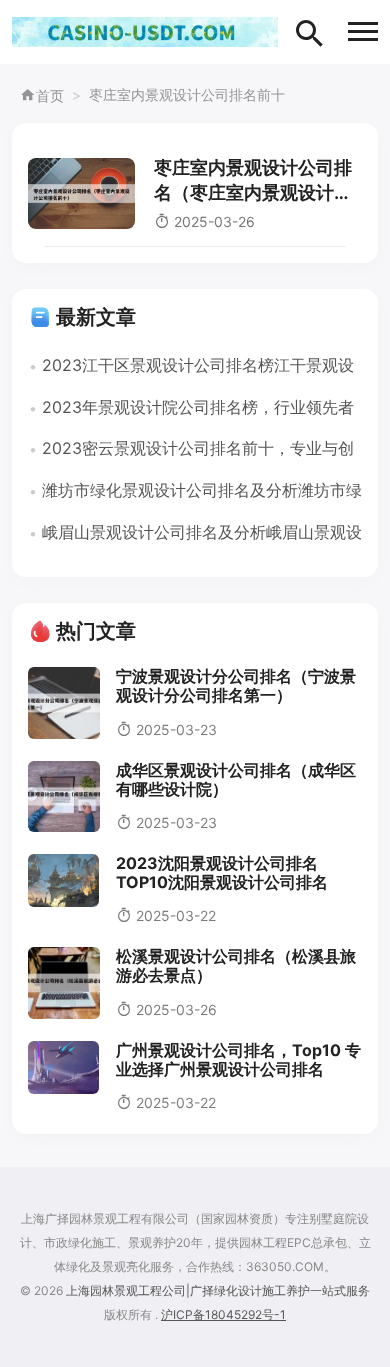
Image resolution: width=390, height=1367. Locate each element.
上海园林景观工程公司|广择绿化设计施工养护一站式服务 (218, 1290)
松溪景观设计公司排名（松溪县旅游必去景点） (236, 965)
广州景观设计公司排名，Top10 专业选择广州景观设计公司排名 (238, 1059)
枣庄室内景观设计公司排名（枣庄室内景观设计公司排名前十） (253, 192)
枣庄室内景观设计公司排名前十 (187, 94)
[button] (363, 31)
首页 (50, 95)
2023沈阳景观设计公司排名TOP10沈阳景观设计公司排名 (222, 872)
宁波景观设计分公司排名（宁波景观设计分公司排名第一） (236, 685)
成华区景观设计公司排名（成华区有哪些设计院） (236, 779)
